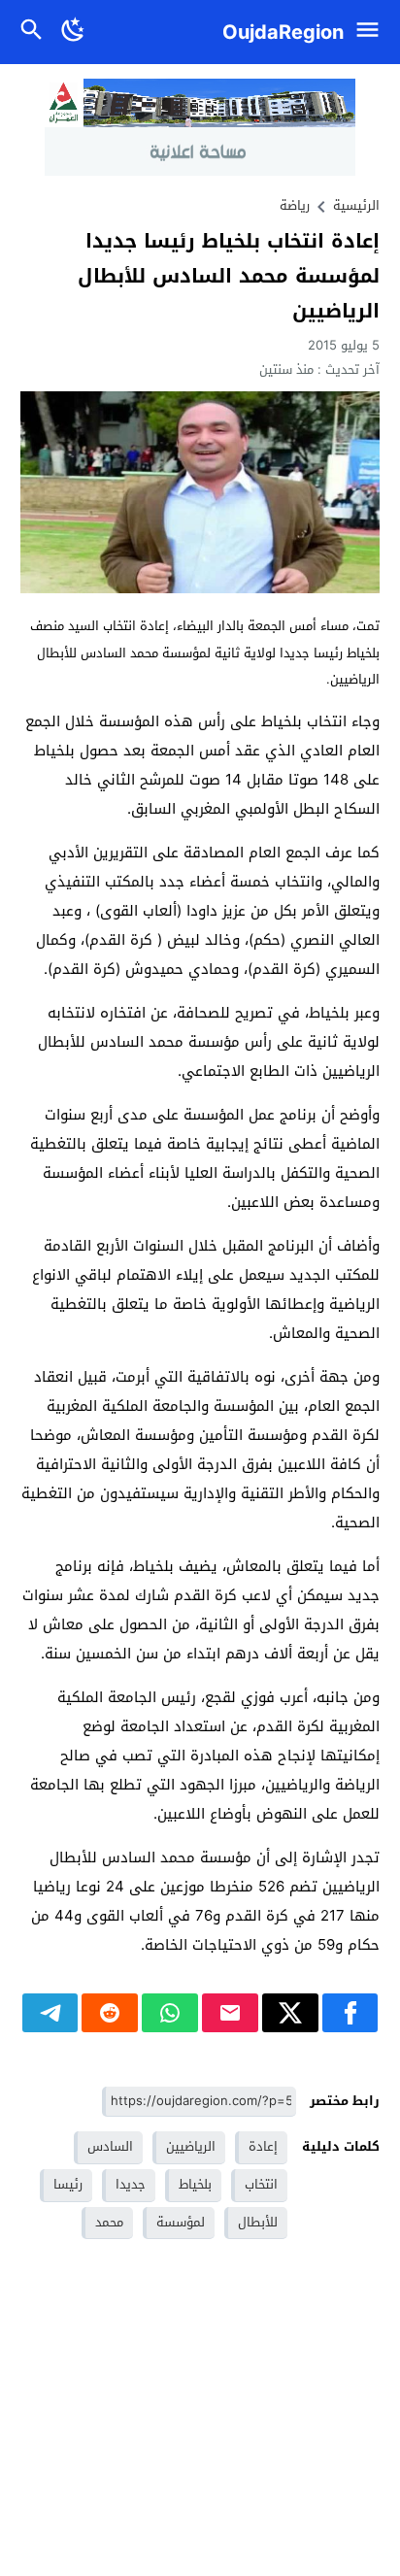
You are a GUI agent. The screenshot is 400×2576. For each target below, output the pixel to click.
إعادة (263, 2146)
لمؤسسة (181, 2222)
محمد (109, 2222)
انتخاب (261, 2184)
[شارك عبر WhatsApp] (170, 2013)
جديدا (131, 2184)
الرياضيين (191, 2146)
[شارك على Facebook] (350, 2013)
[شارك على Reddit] (110, 2013)
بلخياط (195, 2184)
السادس (110, 2146)
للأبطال (258, 2222)
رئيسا (68, 2184)
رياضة (295, 205)
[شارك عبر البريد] (230, 2013)
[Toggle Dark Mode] (74, 32)
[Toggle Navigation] (372, 32)
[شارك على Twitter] (290, 2013)
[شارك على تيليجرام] (50, 2013)
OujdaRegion (283, 32)
